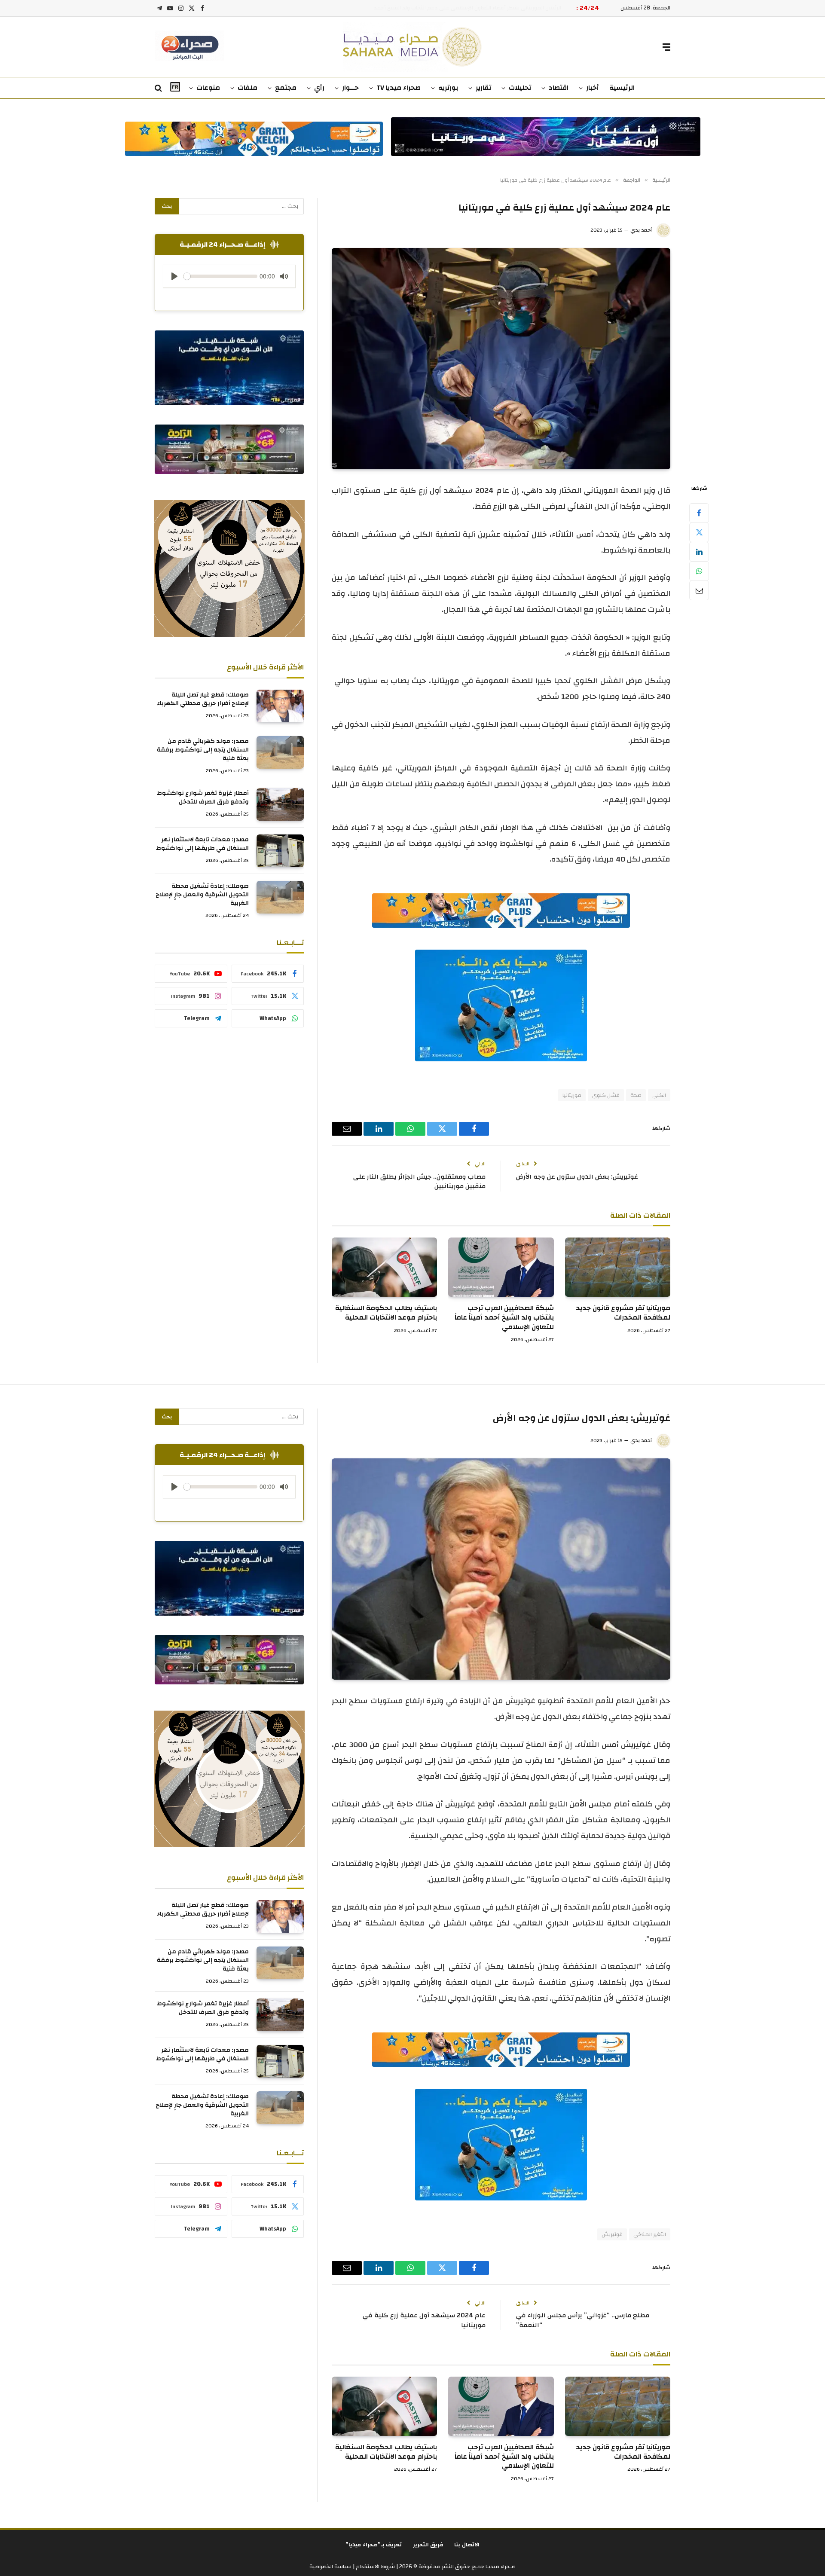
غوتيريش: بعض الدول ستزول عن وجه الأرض (577, 1177)
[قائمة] (666, 47)
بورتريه (448, 88)
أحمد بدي (641, 230)
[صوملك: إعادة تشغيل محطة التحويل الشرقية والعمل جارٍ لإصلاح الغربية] (280, 897)
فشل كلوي (606, 1095)
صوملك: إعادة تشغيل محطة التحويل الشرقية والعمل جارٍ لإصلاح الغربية (202, 895)
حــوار (350, 88)
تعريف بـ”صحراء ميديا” (374, 2545)
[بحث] (159, 88)
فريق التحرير (428, 2545)
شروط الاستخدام (375, 2567)
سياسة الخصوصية (330, 2567)
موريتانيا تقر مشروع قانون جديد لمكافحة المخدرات (623, 1313)
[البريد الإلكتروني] (699, 590)
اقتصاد (559, 88)
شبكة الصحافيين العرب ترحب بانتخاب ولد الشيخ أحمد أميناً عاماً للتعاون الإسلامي (504, 1318)
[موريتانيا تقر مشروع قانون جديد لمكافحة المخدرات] (618, 1267)
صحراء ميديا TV (399, 88)
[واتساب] (699, 571)
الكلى (659, 1095)
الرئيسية (622, 88)
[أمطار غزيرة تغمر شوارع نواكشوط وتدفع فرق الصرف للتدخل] (280, 804)
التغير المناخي (650, 2234)
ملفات (247, 88)
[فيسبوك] (699, 513)
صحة (636, 1095)
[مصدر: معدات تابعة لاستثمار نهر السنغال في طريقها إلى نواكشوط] (280, 851)
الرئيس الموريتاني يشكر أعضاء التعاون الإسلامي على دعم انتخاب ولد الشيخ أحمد (467, 8)
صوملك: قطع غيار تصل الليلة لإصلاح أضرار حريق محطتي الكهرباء (203, 699)
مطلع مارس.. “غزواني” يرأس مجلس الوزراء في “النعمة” (583, 2320)
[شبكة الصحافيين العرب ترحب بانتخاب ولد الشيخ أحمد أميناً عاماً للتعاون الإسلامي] (501, 1267)
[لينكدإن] (699, 552)
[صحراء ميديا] (413, 47)
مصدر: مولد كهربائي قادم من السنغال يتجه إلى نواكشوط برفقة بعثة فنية (203, 750)
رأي (319, 88)
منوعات (208, 88)
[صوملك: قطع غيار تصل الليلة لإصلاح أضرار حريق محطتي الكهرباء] (280, 706)
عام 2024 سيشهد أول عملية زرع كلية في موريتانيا (424, 2320)
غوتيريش (612, 2234)
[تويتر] (699, 532)
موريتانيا (572, 1095)
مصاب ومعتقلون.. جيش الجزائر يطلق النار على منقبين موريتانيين (419, 1182)
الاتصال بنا (467, 2545)
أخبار (593, 88)
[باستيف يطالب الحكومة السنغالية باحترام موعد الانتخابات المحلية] (384, 1267)
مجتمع (286, 88)
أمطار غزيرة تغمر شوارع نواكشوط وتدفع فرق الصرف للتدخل (203, 798)
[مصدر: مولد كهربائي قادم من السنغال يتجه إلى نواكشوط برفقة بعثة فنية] (280, 752)
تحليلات (520, 88)
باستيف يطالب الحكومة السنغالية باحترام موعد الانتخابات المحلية (386, 1313)
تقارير (483, 88)
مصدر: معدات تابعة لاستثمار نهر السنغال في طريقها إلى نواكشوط (202, 844)
